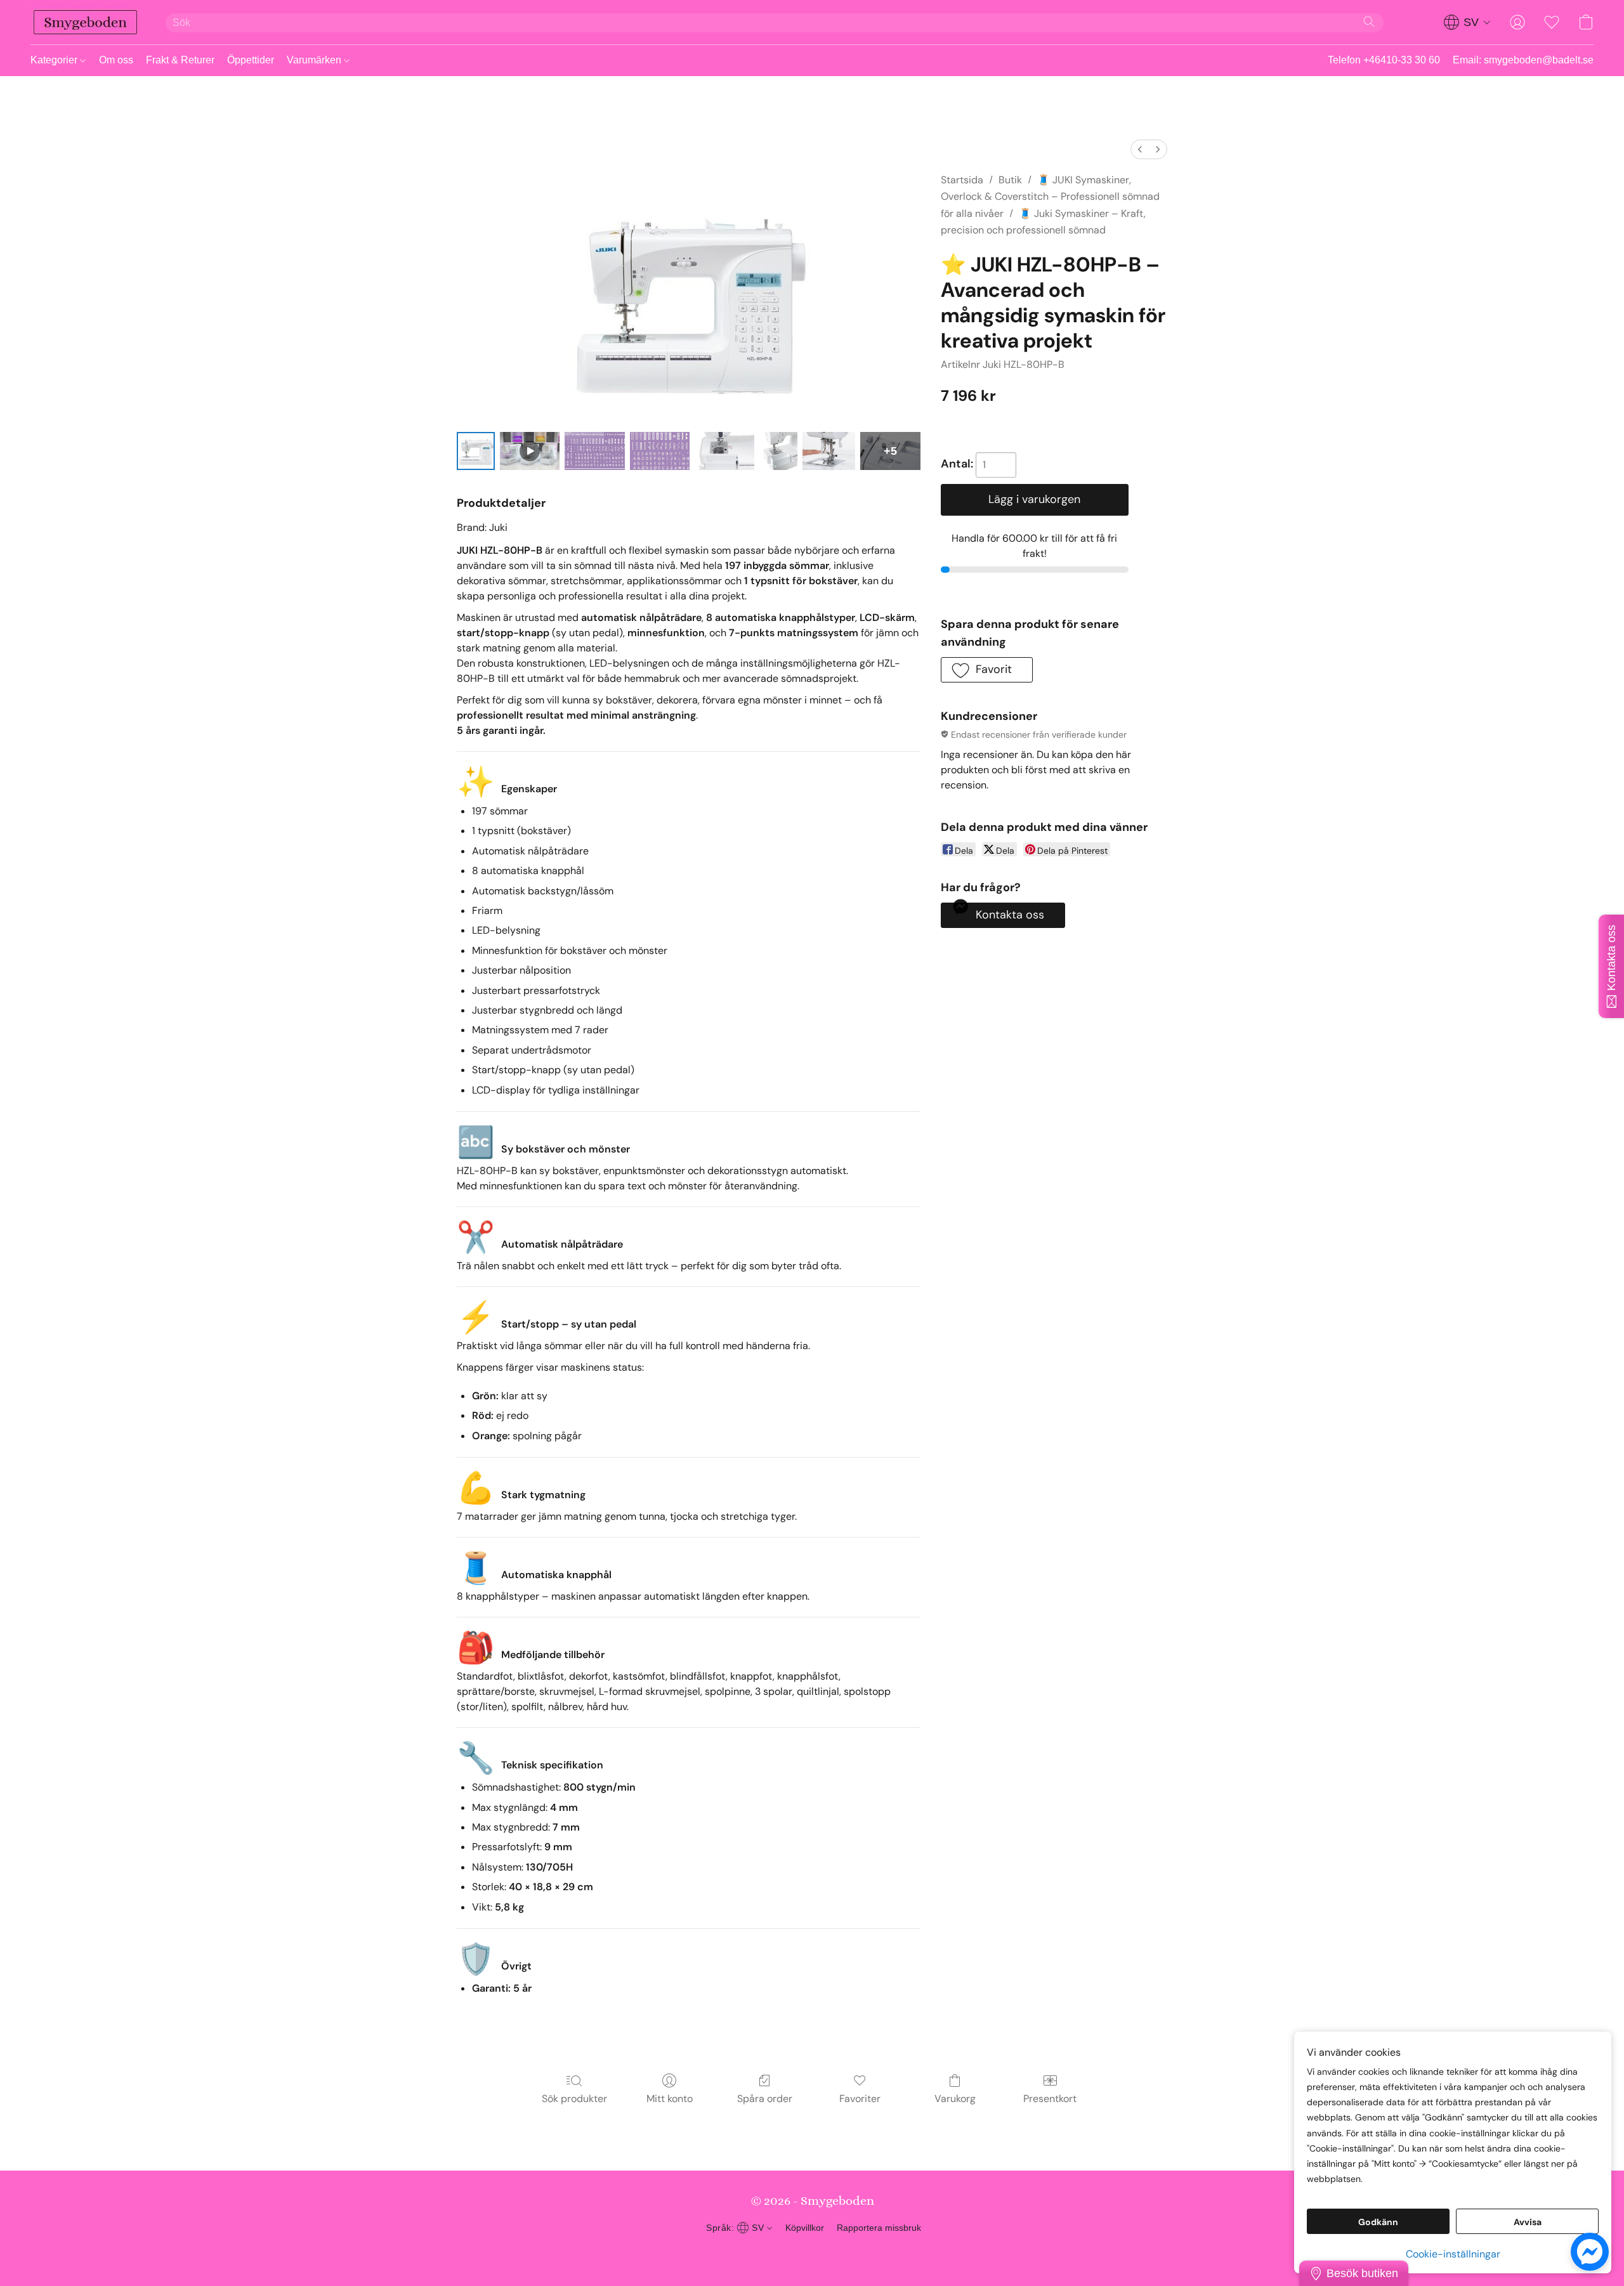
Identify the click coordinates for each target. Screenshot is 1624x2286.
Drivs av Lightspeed (812, 2252)
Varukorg (955, 2099)
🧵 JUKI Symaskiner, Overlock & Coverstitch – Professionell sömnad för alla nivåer (1050, 197)
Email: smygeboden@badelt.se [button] (1523, 60)
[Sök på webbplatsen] (1369, 22)
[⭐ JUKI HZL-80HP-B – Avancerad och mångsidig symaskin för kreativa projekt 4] (724, 451)
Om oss (116, 60)
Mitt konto (670, 2099)
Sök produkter (574, 2099)
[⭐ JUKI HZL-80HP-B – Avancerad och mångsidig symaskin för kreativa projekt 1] (530, 451)
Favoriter (860, 2099)
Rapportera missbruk (879, 2228)
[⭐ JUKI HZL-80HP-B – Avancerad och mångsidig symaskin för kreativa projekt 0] (476, 451)
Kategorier (55, 60)
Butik (1010, 180)
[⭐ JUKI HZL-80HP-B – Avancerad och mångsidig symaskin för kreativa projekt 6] (829, 451)
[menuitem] (1140, 149)
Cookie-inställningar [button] (1453, 2254)
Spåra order (765, 2099)
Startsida (962, 180)
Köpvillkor (805, 2228)
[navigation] (1467, 22)
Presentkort (1050, 2099)
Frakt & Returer (180, 60)
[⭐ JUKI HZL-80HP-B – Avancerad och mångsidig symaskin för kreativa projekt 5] (778, 451)
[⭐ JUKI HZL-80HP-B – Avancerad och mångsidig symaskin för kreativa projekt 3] (660, 451)
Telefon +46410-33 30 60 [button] (1384, 60)
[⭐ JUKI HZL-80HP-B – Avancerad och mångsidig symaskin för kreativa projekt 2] (594, 451)
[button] (85, 22)
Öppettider (251, 60)
